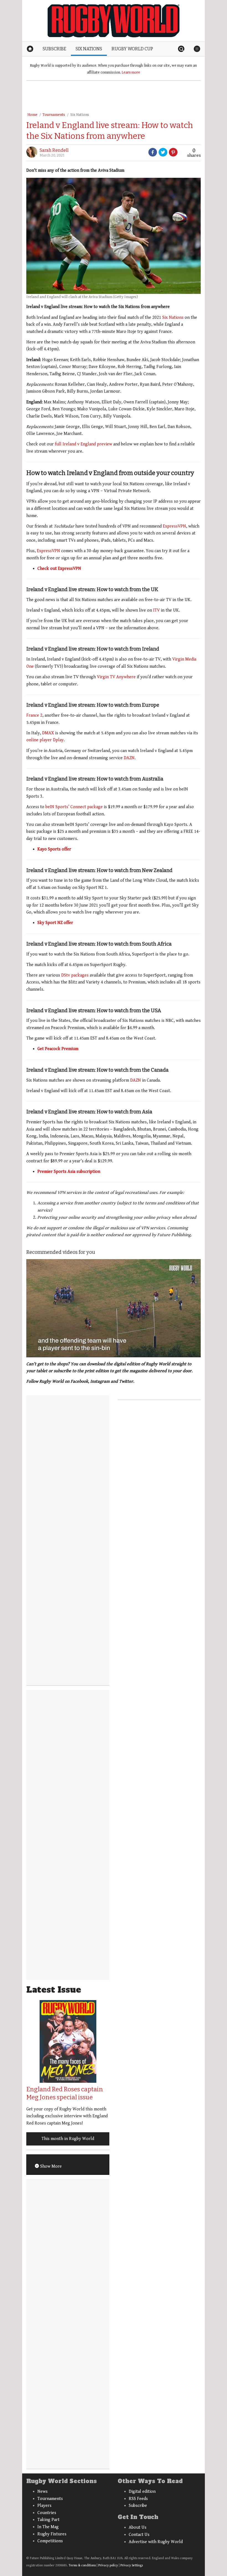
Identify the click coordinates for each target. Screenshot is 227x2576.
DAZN (129, 758)
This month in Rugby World (68, 2139)
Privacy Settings (132, 2565)
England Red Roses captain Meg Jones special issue (65, 2093)
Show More (50, 2166)
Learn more (131, 72)
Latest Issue (54, 1990)
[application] (114, 1308)
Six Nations (80, 115)
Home (32, 115)
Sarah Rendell (54, 150)
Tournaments (54, 115)
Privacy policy (108, 2565)
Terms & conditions (82, 2565)
